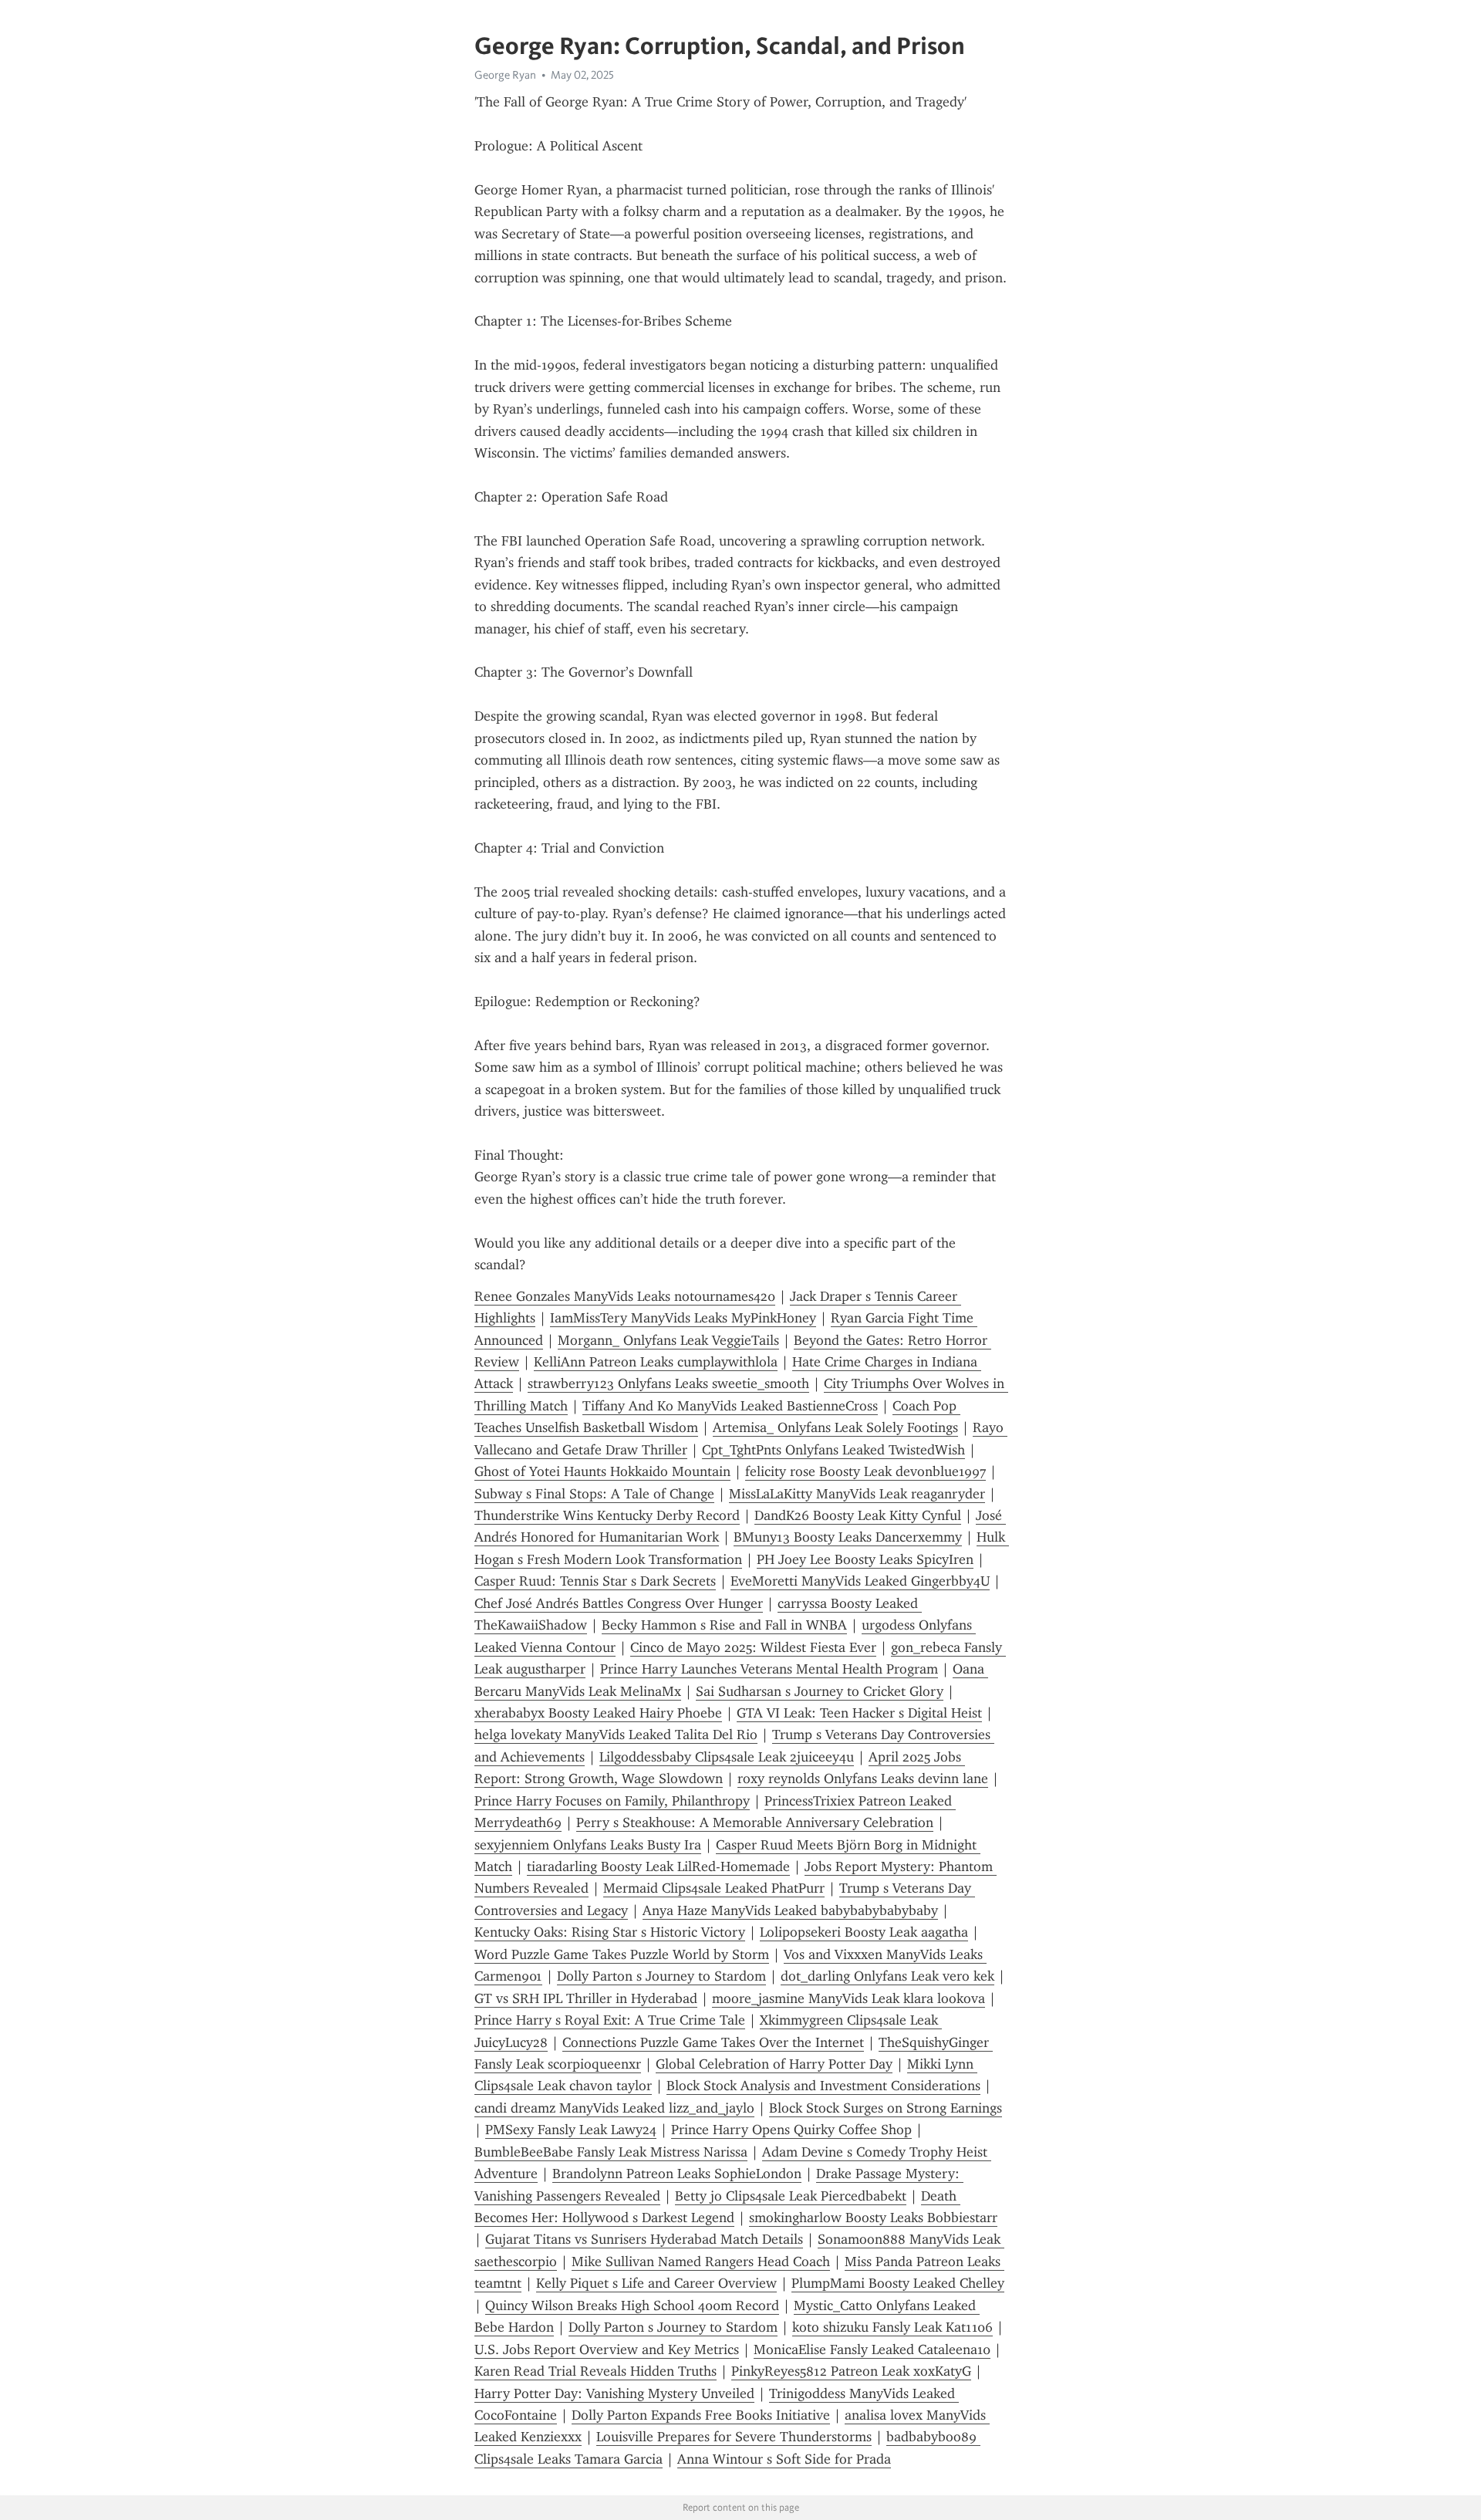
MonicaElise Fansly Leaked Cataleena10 (872, 2349)
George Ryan (505, 75)
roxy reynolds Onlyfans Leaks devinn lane (863, 1779)
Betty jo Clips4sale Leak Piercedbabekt (791, 2196)
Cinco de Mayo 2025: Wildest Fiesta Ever (753, 1647)
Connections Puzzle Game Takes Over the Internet (713, 2042)
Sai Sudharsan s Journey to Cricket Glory (820, 1691)
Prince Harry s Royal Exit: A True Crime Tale (610, 2020)
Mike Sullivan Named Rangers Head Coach (701, 2262)
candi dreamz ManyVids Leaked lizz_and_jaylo (614, 2108)
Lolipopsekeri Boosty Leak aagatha (864, 1932)
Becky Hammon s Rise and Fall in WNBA (724, 1625)
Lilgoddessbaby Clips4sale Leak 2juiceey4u (727, 1757)
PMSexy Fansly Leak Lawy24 (571, 2130)
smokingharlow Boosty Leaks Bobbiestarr (873, 2218)
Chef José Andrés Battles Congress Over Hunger (619, 1603)
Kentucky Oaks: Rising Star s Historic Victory (610, 1932)
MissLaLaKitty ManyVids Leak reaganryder (857, 1494)
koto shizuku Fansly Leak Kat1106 (892, 2327)
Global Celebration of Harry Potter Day (774, 2064)
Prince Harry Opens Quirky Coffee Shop (791, 2130)
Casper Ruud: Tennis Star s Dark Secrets (595, 1581)
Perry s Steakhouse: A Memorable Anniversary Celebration (755, 1822)
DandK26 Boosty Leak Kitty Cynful (858, 1515)
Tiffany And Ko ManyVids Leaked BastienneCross (730, 1406)
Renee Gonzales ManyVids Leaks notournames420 (625, 1296)
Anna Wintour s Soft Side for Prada (784, 2459)
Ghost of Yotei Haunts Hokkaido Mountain (602, 1471)
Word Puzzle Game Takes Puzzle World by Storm (622, 1954)
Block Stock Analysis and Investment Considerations (823, 2086)
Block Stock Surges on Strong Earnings (886, 2108)
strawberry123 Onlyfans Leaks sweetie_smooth (668, 1383)
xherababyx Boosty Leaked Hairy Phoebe (598, 1713)
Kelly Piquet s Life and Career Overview (656, 2283)
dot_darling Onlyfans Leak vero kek (887, 1976)
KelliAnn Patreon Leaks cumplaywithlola (656, 1362)
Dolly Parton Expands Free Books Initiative (701, 2415)
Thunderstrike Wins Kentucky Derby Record (607, 1515)
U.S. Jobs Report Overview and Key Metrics (607, 2349)
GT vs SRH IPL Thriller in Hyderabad (586, 1998)
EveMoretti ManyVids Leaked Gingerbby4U (860, 1581)
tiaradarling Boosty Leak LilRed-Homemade (658, 1866)
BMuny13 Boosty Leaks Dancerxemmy (848, 1537)
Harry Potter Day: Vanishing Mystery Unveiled (614, 2393)
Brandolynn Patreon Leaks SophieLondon (677, 2174)
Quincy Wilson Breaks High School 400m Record (632, 2305)
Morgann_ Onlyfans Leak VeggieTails (668, 1340)
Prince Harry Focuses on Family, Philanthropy (612, 1801)
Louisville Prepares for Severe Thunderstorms (734, 2437)
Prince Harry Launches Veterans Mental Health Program (769, 1669)
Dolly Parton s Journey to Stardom (661, 1976)
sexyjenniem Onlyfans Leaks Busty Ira (588, 1845)
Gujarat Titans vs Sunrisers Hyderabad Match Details (644, 2239)
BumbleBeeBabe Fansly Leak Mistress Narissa (611, 2152)
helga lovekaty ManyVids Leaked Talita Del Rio (616, 1735)
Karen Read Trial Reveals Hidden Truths (595, 2371)
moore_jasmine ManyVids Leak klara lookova (848, 1998)
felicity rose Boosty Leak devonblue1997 (865, 1471)
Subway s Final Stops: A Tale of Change (594, 1494)
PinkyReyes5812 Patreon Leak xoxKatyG (851, 2371)
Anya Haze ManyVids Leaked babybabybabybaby (790, 1910)
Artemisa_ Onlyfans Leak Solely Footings (835, 1427)
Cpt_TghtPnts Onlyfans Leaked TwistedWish (833, 1450)
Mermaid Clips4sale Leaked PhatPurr (714, 1888)
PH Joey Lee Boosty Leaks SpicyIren (865, 1559)
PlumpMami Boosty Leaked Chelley (898, 2283)
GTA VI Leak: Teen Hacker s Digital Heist (859, 1713)
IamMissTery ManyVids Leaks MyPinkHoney (683, 1318)
